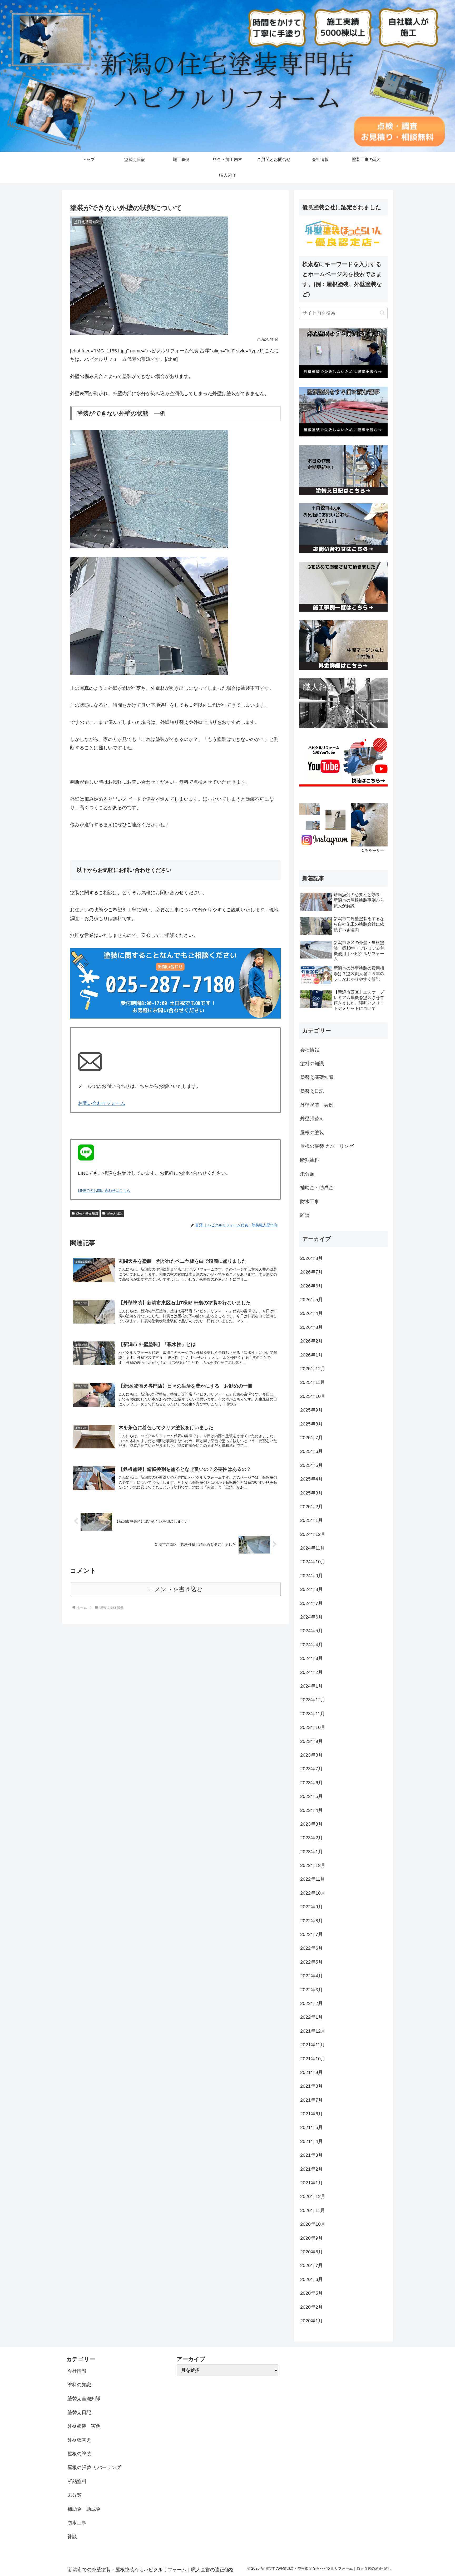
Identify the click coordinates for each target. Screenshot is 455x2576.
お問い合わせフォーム (102, 1103)
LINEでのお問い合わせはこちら (104, 1191)
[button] (382, 313)
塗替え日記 (115, 1213)
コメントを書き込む (175, 1589)
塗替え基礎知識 (87, 1213)
